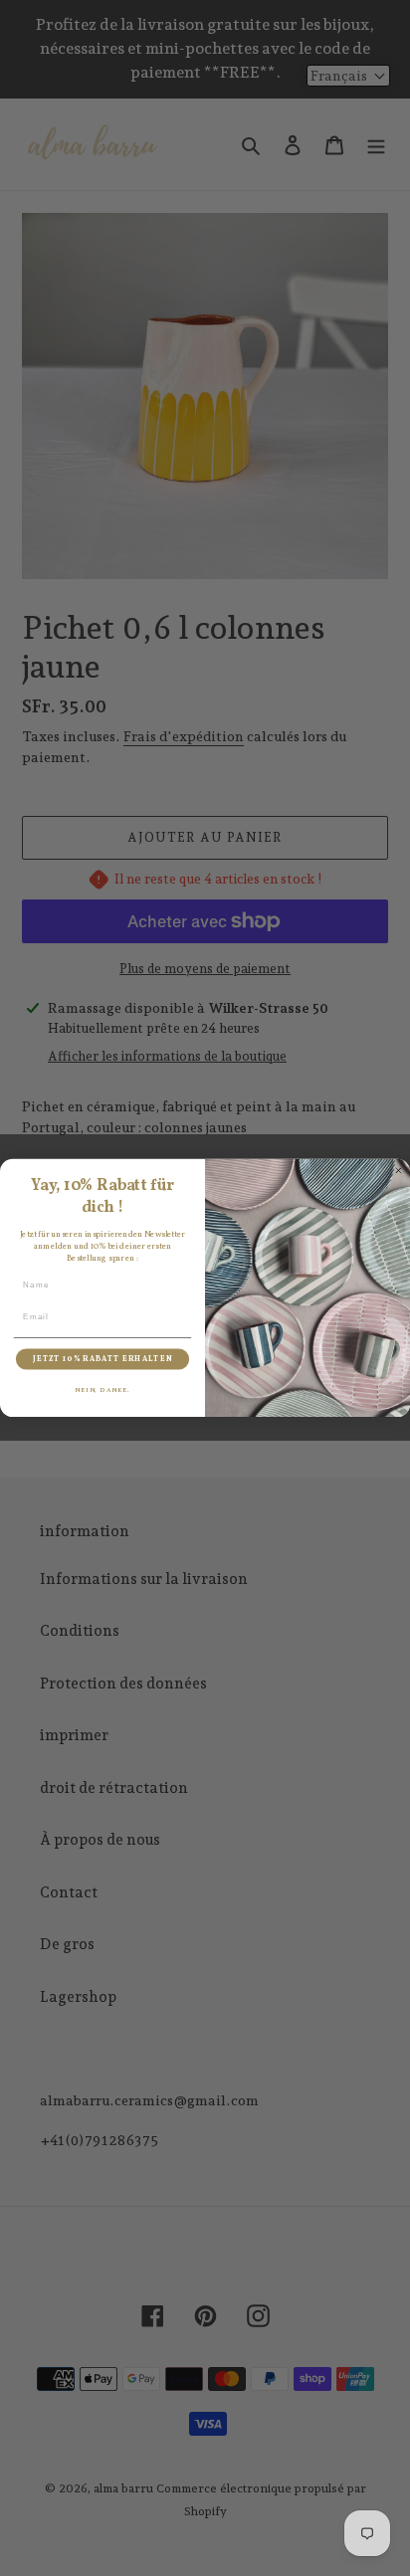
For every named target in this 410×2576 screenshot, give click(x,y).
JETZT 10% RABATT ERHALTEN (102, 1359)
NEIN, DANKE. (102, 1390)
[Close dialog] (399, 1171)
